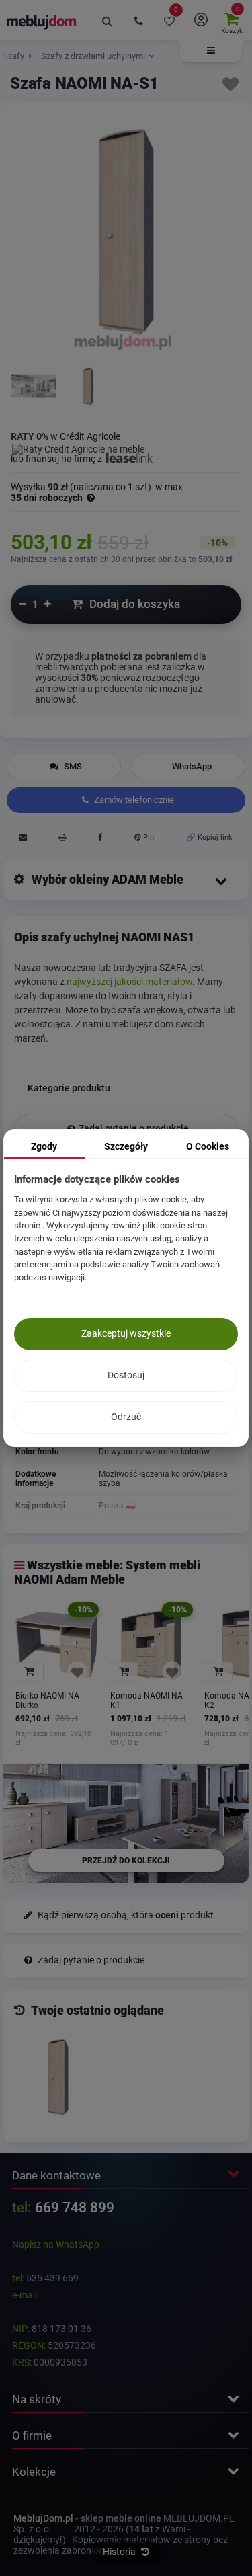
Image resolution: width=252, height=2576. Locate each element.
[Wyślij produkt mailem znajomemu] (23, 839)
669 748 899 (75, 2208)
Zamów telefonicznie (133, 800)
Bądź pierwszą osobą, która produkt (125, 1915)
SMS (72, 766)
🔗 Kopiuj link (209, 837)
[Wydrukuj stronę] (62, 839)
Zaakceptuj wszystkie (126, 1333)
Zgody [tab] (44, 1146)
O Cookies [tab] (208, 1146)
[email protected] (76, 2295)
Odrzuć (126, 1417)
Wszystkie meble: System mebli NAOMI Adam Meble (107, 1572)
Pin (148, 837)
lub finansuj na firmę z (57, 459)
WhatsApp (192, 766)
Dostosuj (126, 1375)
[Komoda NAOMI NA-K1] (151, 1645)
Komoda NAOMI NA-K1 (148, 1701)
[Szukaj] (108, 20)
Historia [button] (120, 2552)
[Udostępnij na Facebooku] (100, 839)
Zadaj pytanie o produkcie (90, 1960)
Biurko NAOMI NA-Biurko (48, 1701)
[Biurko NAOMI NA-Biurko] (56, 1645)
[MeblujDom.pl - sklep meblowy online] (42, 22)
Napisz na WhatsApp (56, 2245)
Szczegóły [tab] (126, 1146)
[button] (211, 51)
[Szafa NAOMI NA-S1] (34, 387)
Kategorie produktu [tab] (69, 1088)
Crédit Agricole (90, 436)
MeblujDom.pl (43, 2518)
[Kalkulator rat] (78, 447)
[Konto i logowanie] (200, 20)
